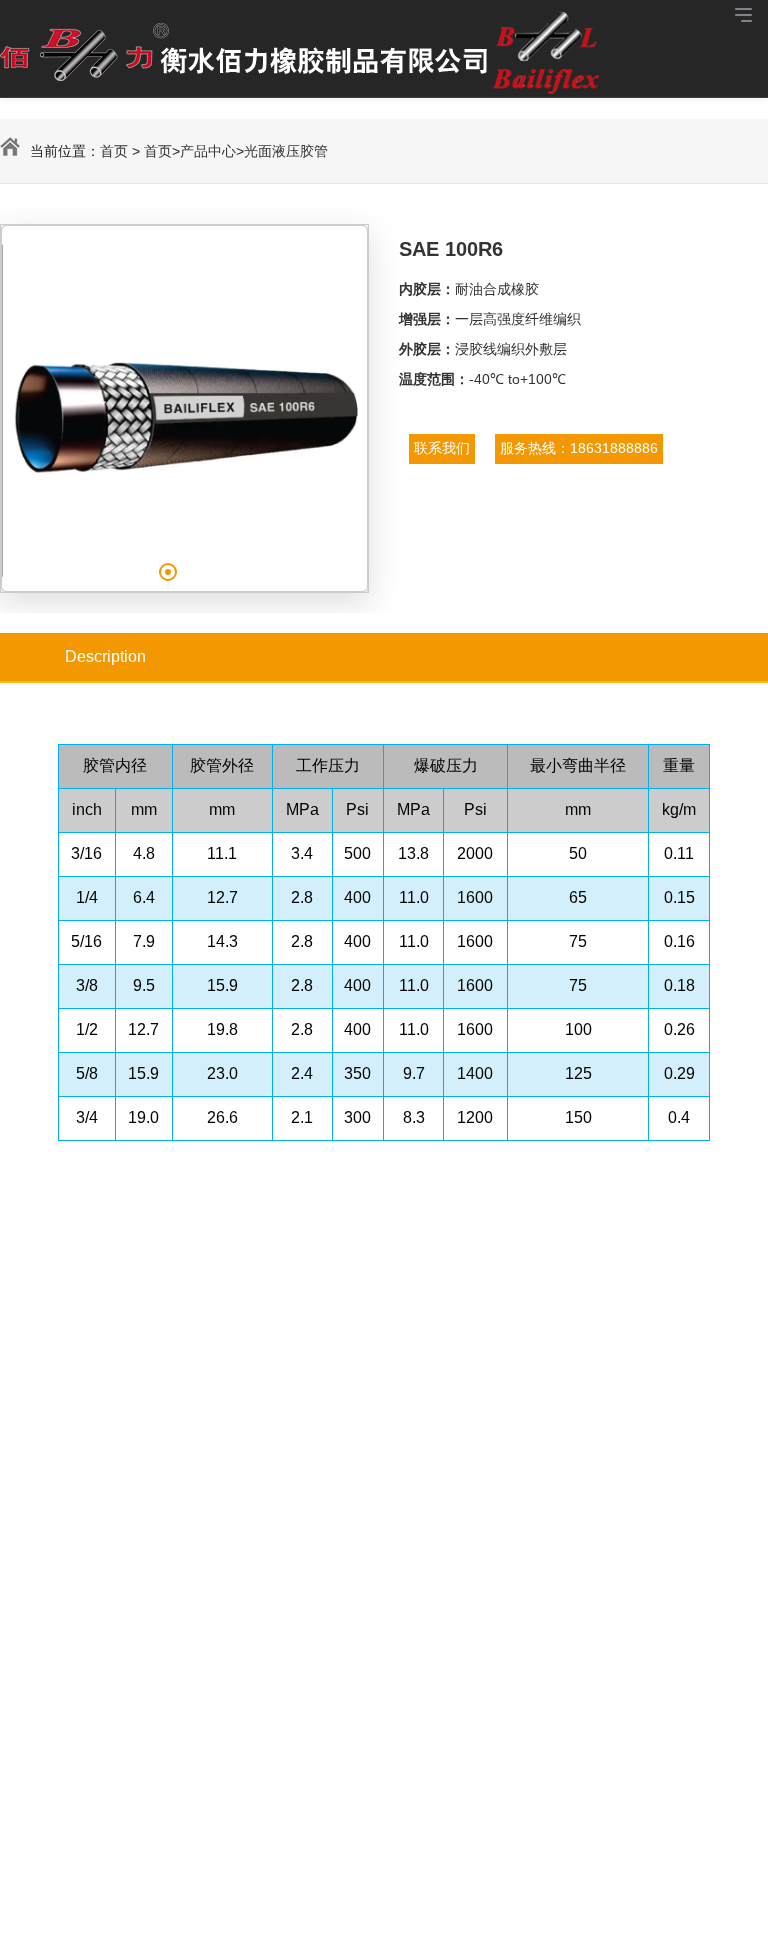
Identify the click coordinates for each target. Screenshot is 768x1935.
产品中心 (208, 151)
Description (105, 656)
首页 (114, 151)
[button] (168, 572)
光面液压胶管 (286, 151)
